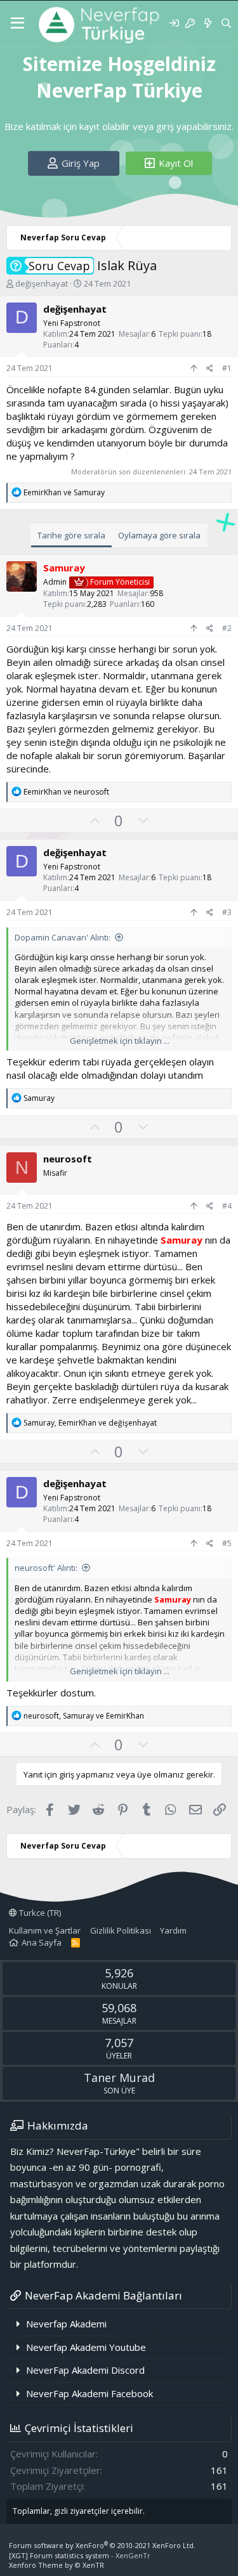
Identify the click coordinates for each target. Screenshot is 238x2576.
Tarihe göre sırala (71, 535)
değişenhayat (42, 283)
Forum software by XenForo (102, 2545)
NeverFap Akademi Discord (85, 2370)
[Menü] (17, 23)
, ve (90, 1423)
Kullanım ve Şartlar (45, 1930)
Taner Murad (119, 2078)
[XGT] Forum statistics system (80, 2555)
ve (64, 492)
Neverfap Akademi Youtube (86, 2347)
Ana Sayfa (42, 1942)
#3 (227, 912)
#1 (227, 368)
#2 (227, 628)
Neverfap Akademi (66, 2324)
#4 (227, 1206)
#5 (227, 1543)
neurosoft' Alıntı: (46, 1568)
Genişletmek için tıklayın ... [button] (120, 1041)
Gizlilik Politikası (121, 1930)
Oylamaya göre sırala (159, 535)
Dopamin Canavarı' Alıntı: (63, 937)
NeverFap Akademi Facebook (89, 2393)
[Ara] (226, 23)
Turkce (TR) (39, 1913)
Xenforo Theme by (56, 2565)
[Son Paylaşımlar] (207, 23)
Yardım (173, 1930)
